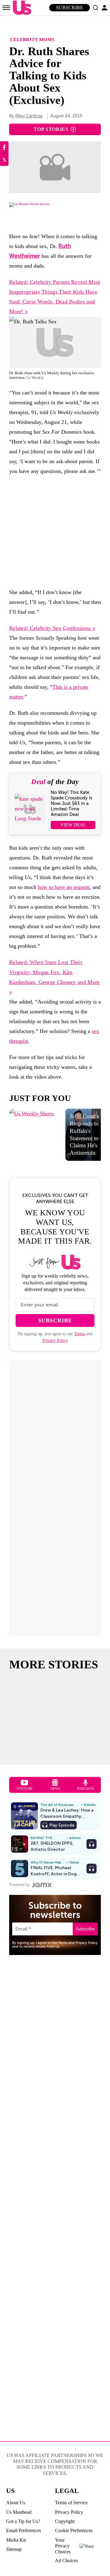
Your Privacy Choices (63, 2546)
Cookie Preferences (74, 2530)
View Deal (73, 825)
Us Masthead (19, 2512)
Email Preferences (24, 2530)
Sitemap (14, 2549)
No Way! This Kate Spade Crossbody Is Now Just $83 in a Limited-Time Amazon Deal (71, 803)
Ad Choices (66, 2561)
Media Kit (16, 2540)
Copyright (65, 2521)
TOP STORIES (51, 129)
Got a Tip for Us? (23, 2521)
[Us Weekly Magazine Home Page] (20, 8)
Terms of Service (71, 2503)
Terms (80, 1334)
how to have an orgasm (64, 887)
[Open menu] (6, 8)
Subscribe (70, 8)
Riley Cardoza (29, 116)
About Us (16, 2503)
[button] (95, 8)
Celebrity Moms (32, 39)
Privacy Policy (55, 1341)
